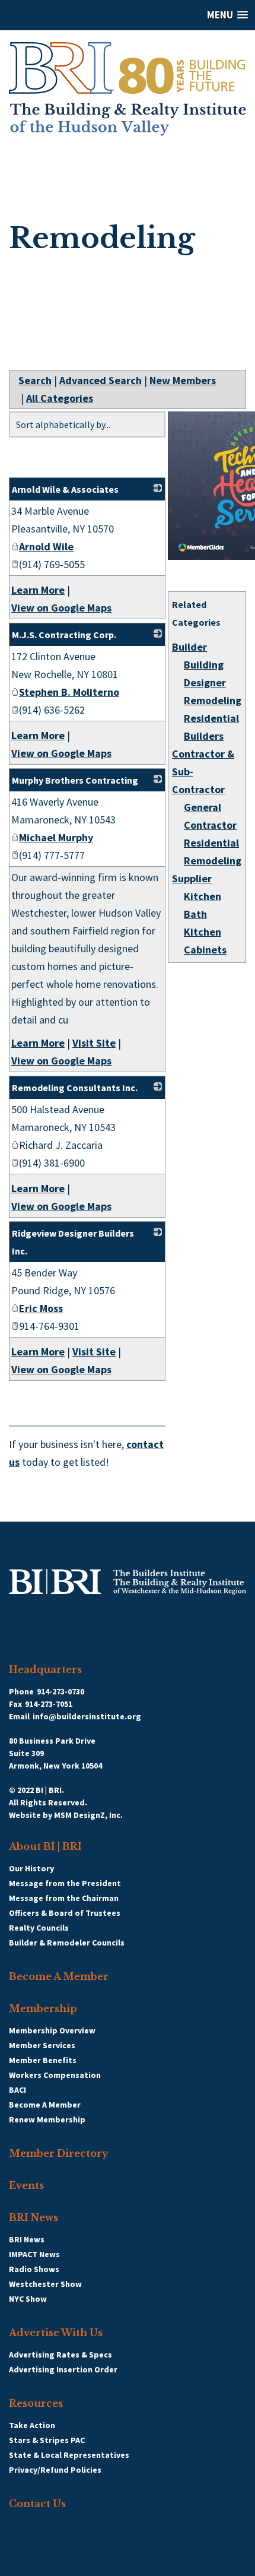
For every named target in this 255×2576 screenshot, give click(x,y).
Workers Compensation (55, 2075)
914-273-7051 (49, 1704)
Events (26, 2185)
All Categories (60, 398)
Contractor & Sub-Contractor (203, 771)
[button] (128, 15)
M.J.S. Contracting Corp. (64, 635)
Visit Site (94, 1043)
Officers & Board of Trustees (65, 1913)
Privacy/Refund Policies (55, 2470)
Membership (43, 2008)
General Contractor (210, 816)
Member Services (42, 2045)
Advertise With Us (56, 2333)
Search (35, 380)
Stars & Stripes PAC (47, 2440)
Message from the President (65, 1883)
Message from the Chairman (64, 1898)
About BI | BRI (45, 1846)
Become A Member (59, 1976)
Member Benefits (43, 2060)
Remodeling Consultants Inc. (75, 1088)
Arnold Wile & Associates (65, 489)
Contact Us (37, 2504)
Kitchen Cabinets (205, 941)
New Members (183, 380)
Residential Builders (211, 727)
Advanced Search (101, 380)
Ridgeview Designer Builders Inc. (73, 1242)
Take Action (32, 2425)
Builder (189, 647)
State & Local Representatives (69, 2455)
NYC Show (28, 2299)
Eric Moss (41, 1308)
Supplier (192, 878)
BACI (17, 2090)
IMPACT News (34, 2254)
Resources (36, 2403)
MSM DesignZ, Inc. (88, 1815)
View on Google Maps (61, 608)
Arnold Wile (46, 546)
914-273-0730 (60, 1691)
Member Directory (59, 2153)
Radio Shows (34, 2269)
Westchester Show (45, 2284)
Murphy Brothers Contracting (75, 780)
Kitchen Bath (203, 905)
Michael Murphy (56, 837)
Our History (31, 1868)
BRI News (34, 2217)
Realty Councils (39, 1928)
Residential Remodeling (213, 852)
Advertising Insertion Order (63, 2369)
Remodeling (213, 700)
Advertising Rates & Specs (60, 2355)
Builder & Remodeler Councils (67, 1943)
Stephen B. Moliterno (69, 692)
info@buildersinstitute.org (87, 1716)
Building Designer (205, 674)
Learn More (38, 590)
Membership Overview (52, 2030)
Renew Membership (47, 2119)
